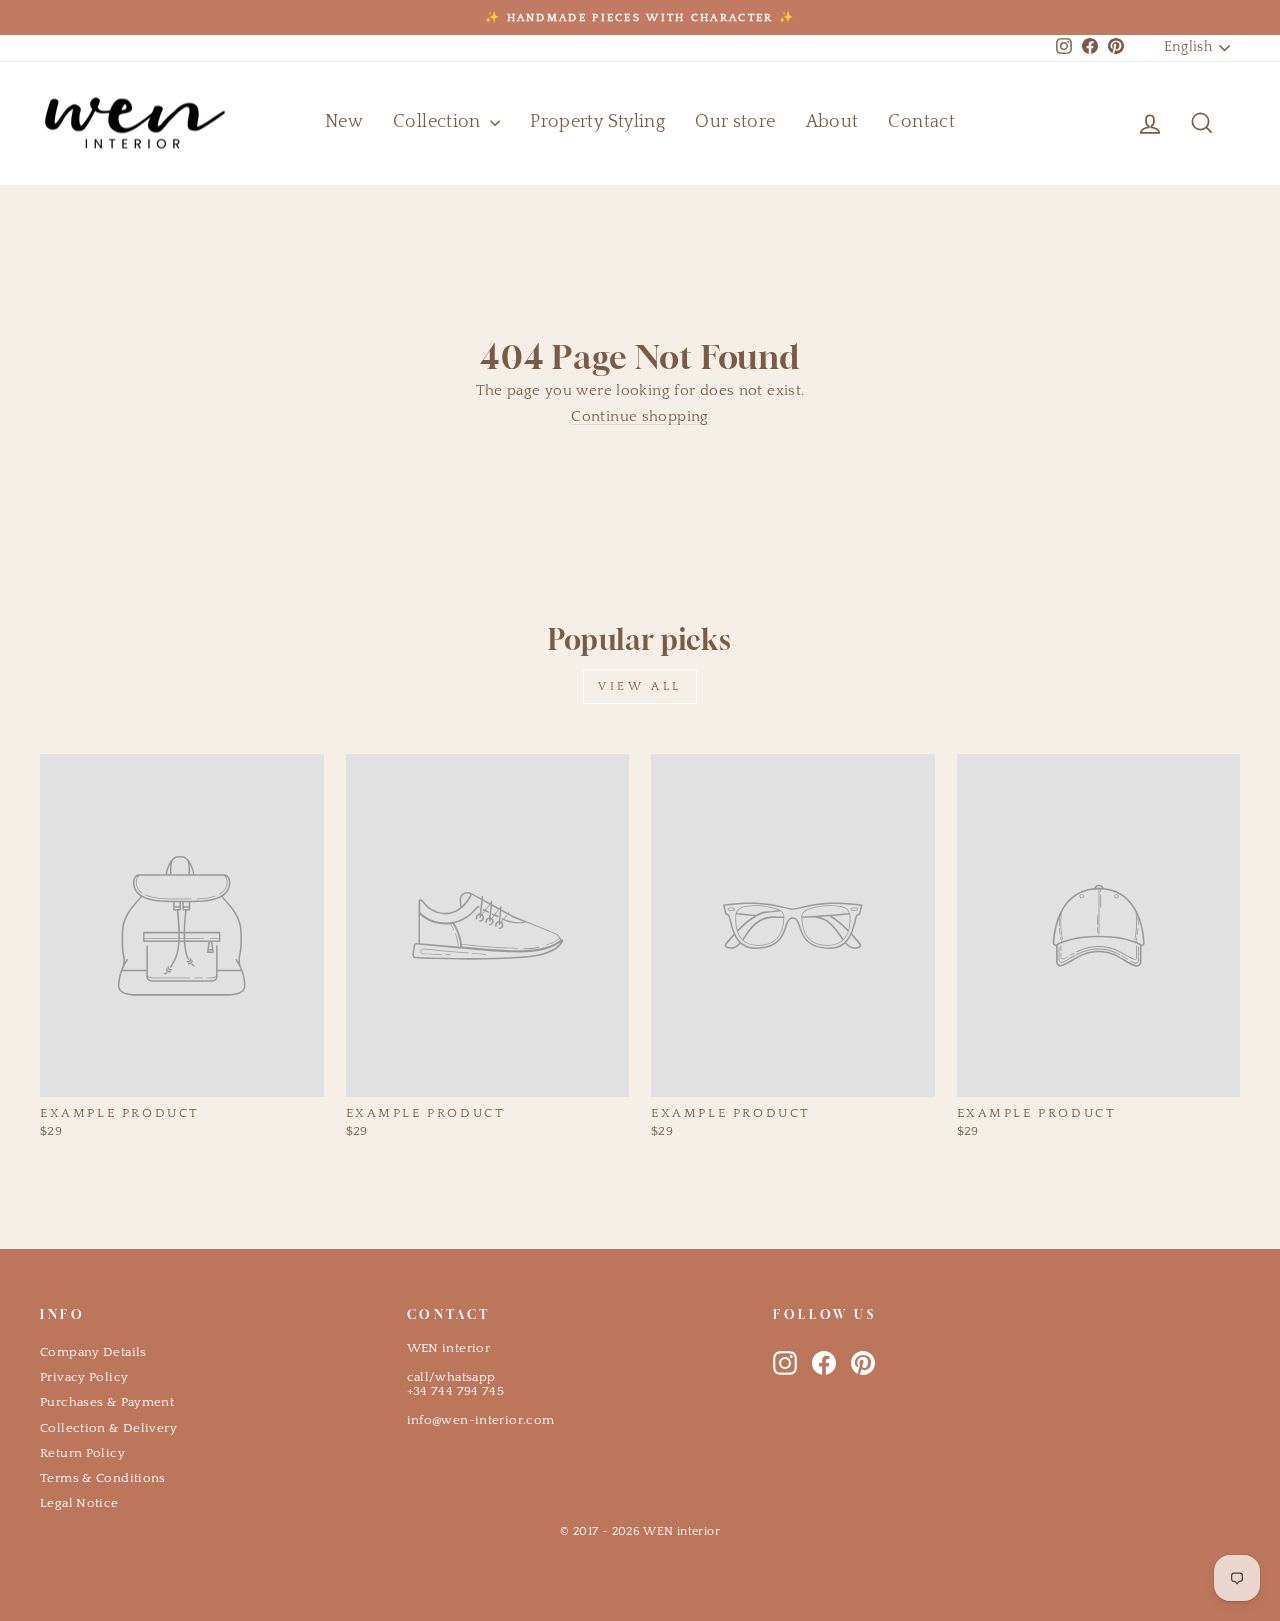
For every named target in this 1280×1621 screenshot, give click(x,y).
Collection (439, 122)
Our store (735, 122)
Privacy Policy (84, 1377)
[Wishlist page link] (1102, 123)
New (344, 122)
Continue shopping (639, 416)
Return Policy (82, 1453)
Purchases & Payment (107, 1402)
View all (640, 686)
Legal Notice (79, 1503)
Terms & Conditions (103, 1478)
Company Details (93, 1352)
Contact (921, 122)
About (832, 122)
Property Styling (597, 122)
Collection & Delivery (108, 1428)
